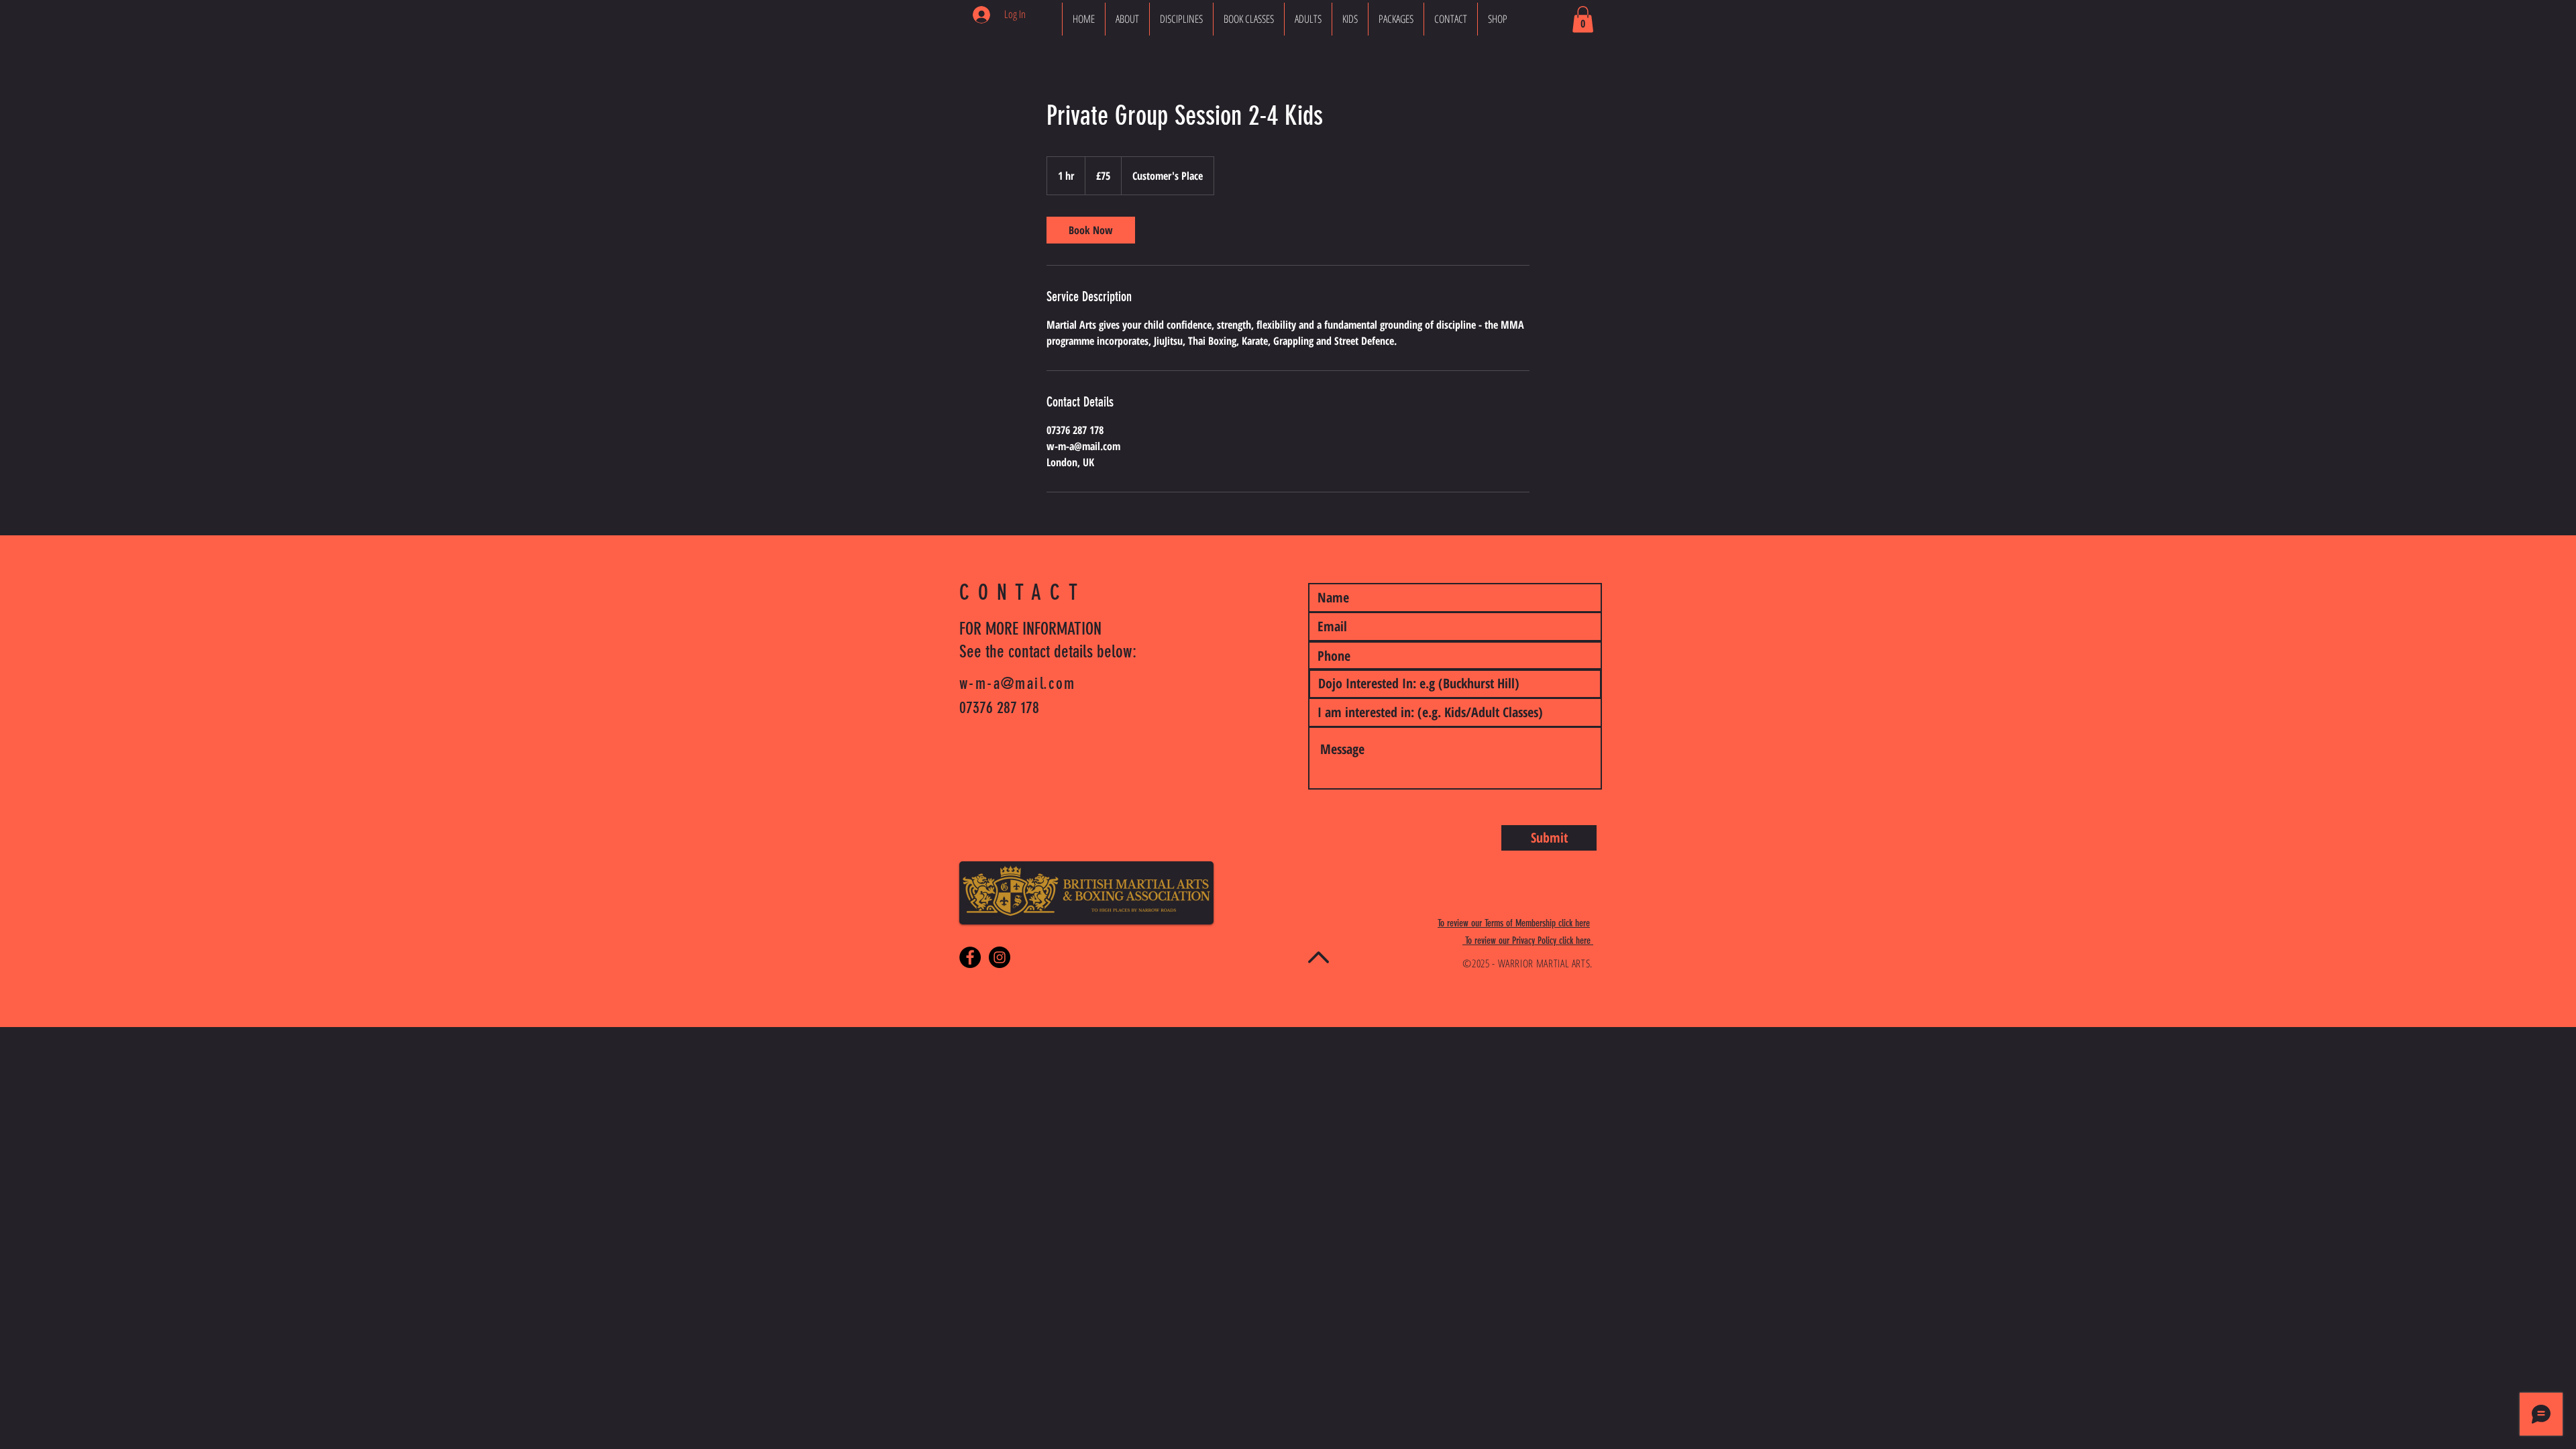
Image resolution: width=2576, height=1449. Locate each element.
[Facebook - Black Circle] (970, 957)
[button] (1583, 19)
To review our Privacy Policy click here (1528, 941)
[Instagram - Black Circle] (1000, 957)
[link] (1091, 230)
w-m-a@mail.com (1018, 684)
